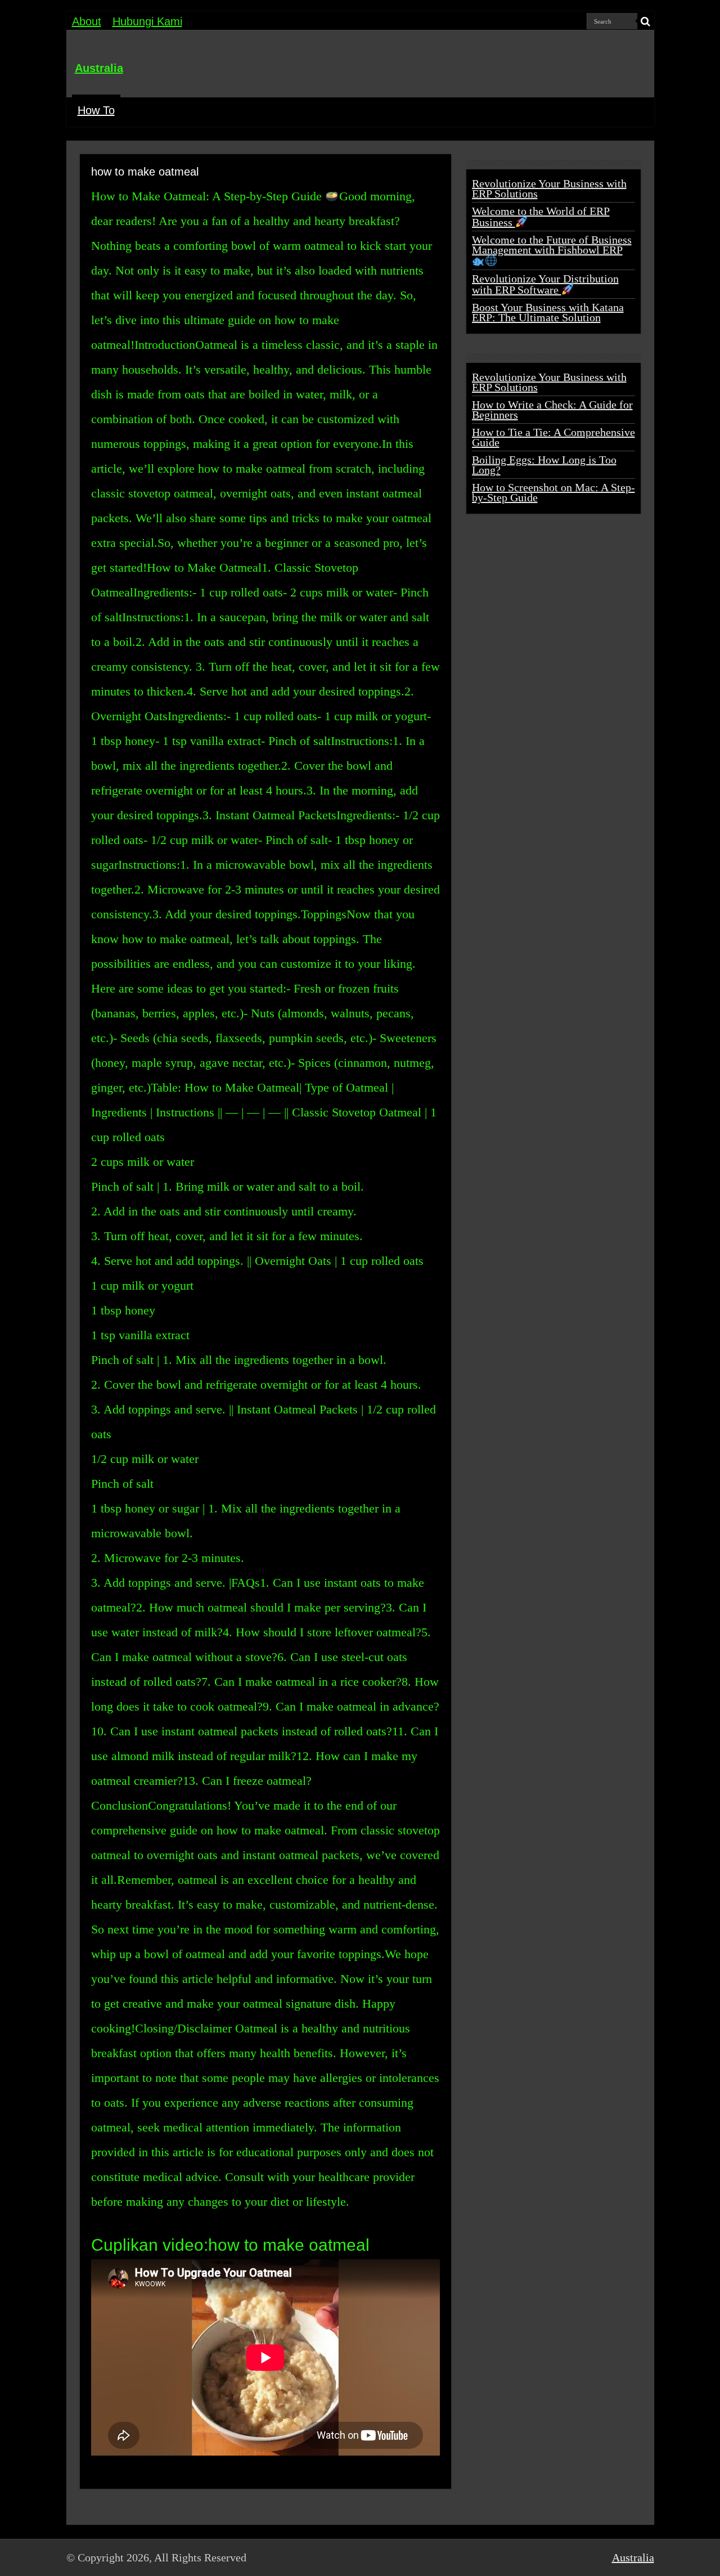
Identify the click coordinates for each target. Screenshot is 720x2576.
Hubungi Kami (147, 21)
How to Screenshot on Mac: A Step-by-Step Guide (553, 492)
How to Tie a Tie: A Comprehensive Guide (553, 437)
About (87, 21)
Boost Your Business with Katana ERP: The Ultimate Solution (548, 312)
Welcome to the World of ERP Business (541, 217)
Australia (99, 68)
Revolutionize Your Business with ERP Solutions (549, 189)
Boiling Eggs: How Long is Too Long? (544, 465)
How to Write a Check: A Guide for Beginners (552, 410)
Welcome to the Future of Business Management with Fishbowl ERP (552, 245)
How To (96, 110)
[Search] (646, 21)
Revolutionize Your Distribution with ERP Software (545, 284)
